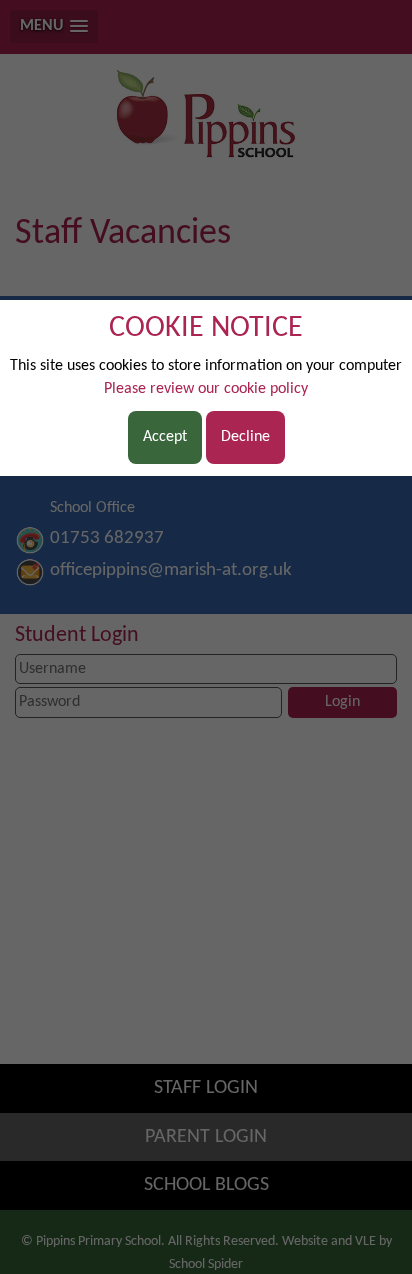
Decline (245, 437)
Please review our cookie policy (206, 389)
